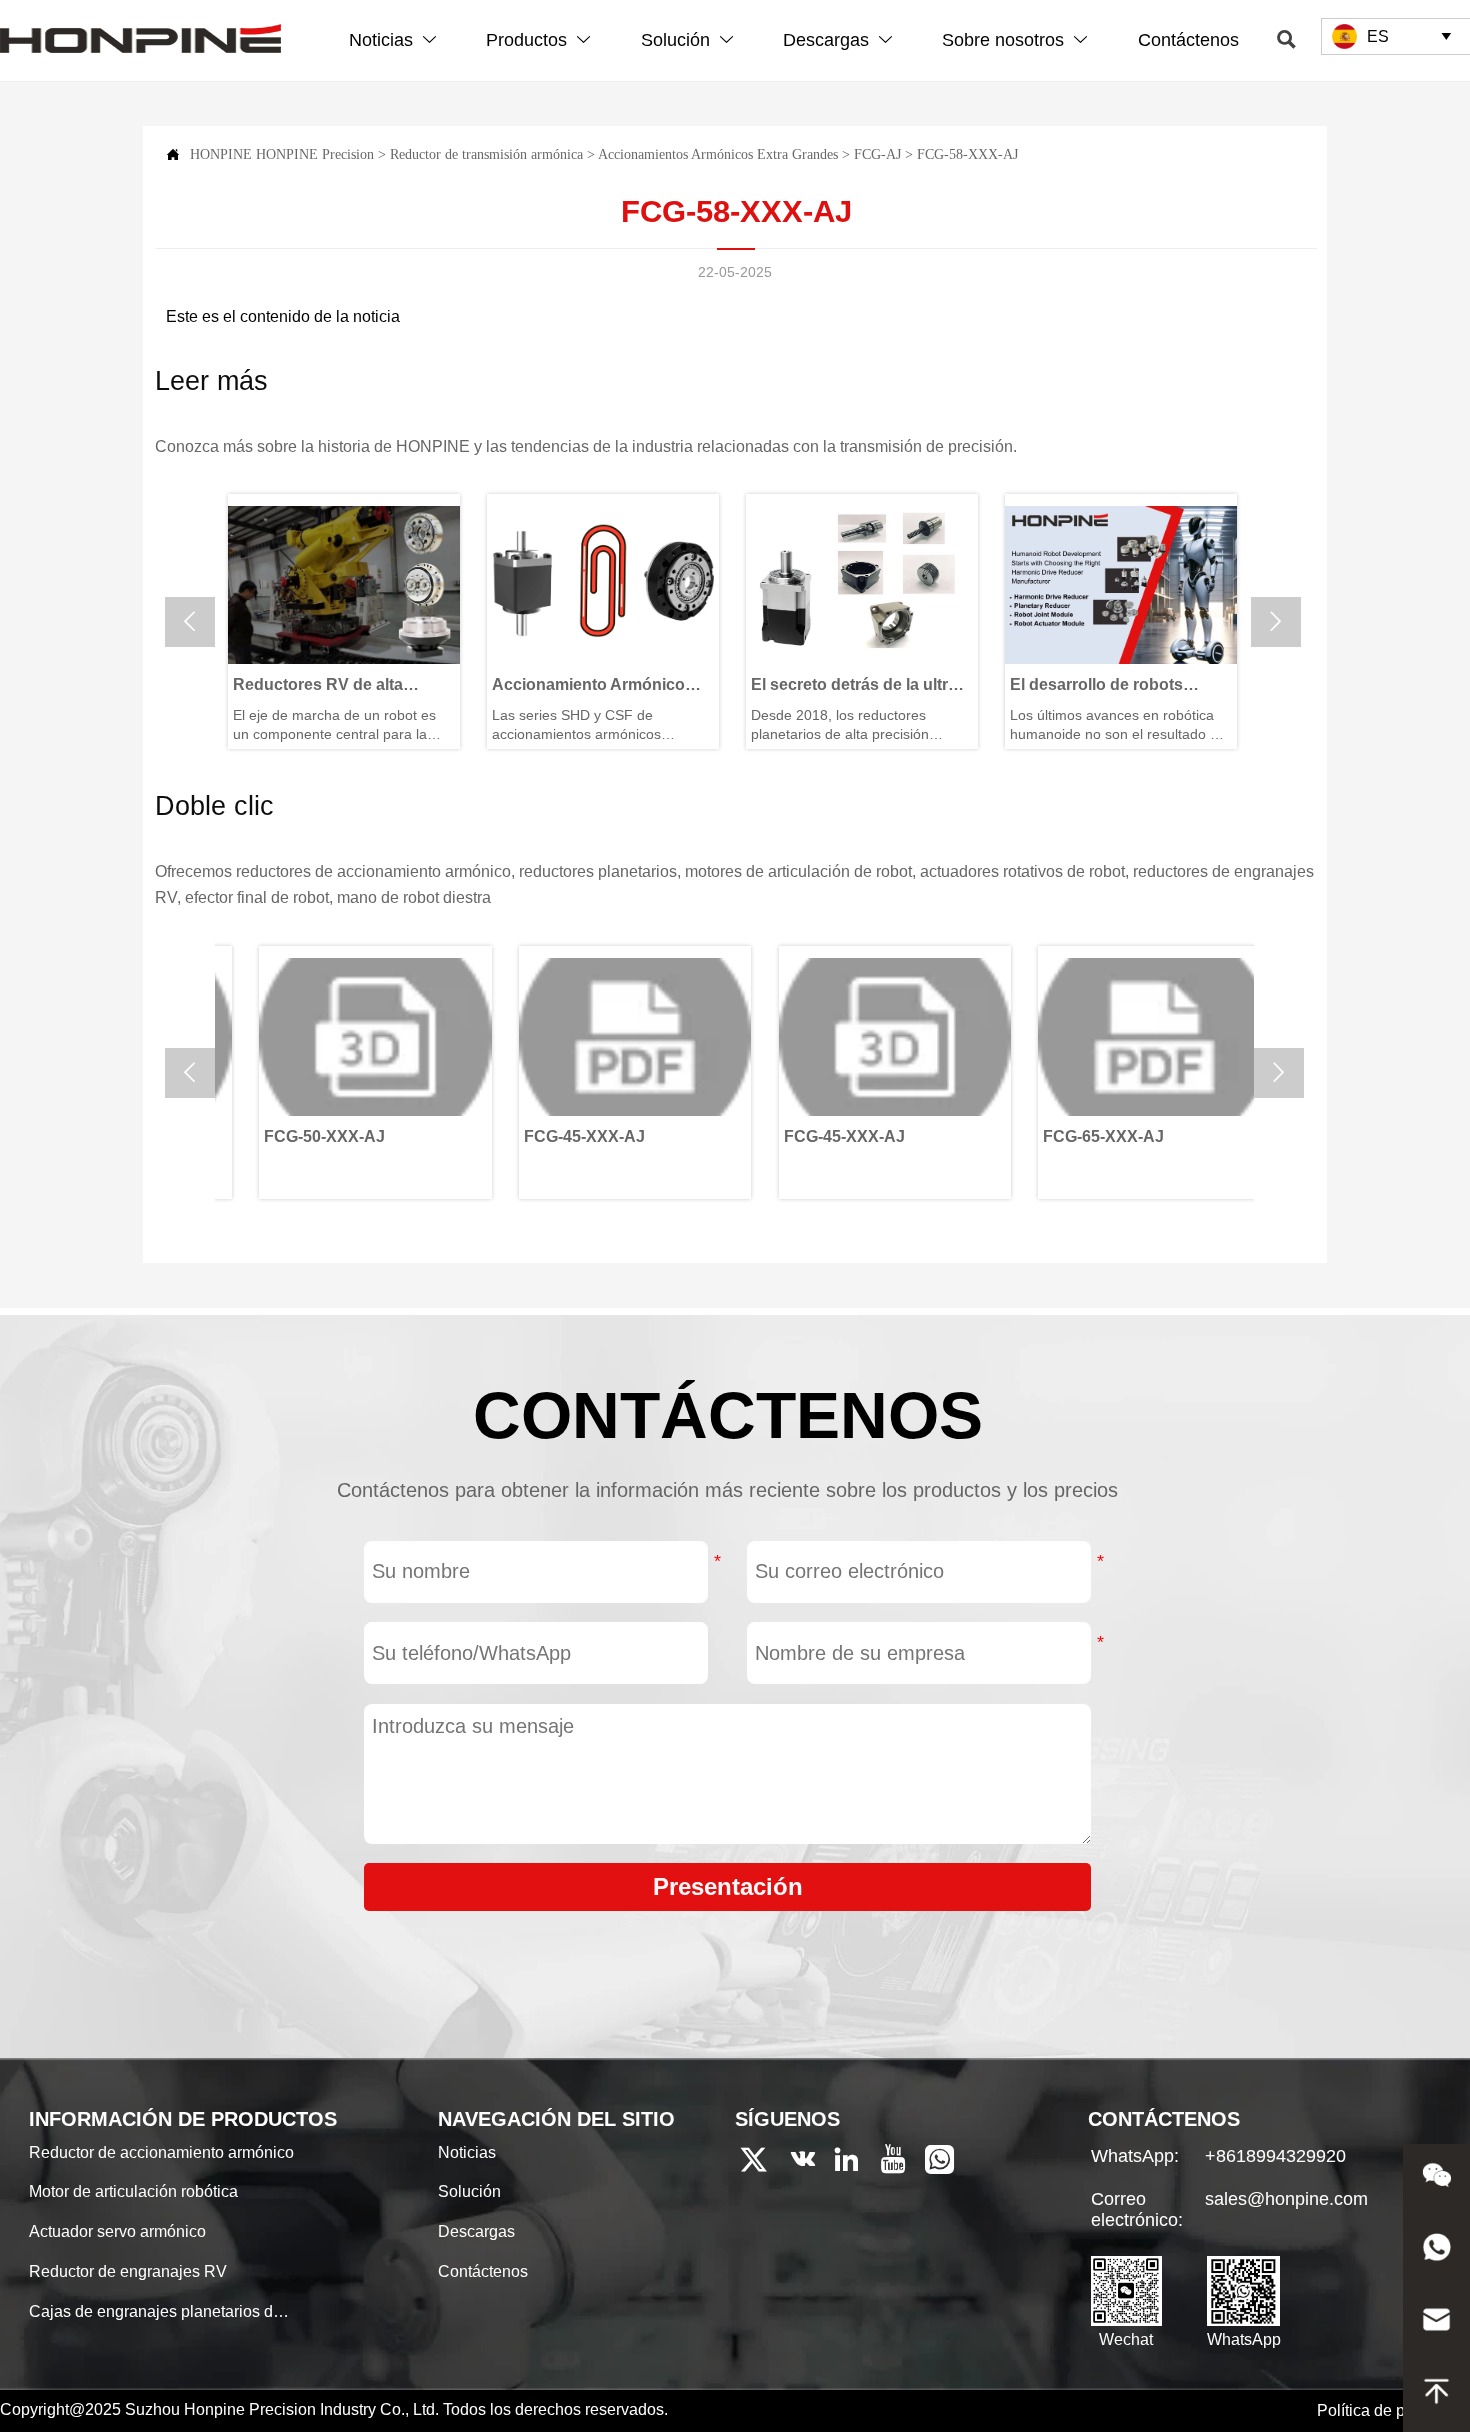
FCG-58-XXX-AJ (967, 154)
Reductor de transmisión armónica (486, 154)
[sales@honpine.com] (1436, 2324)
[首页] (140, 38)
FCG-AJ (877, 154)
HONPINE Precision (315, 154)
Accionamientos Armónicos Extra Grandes (718, 154)
